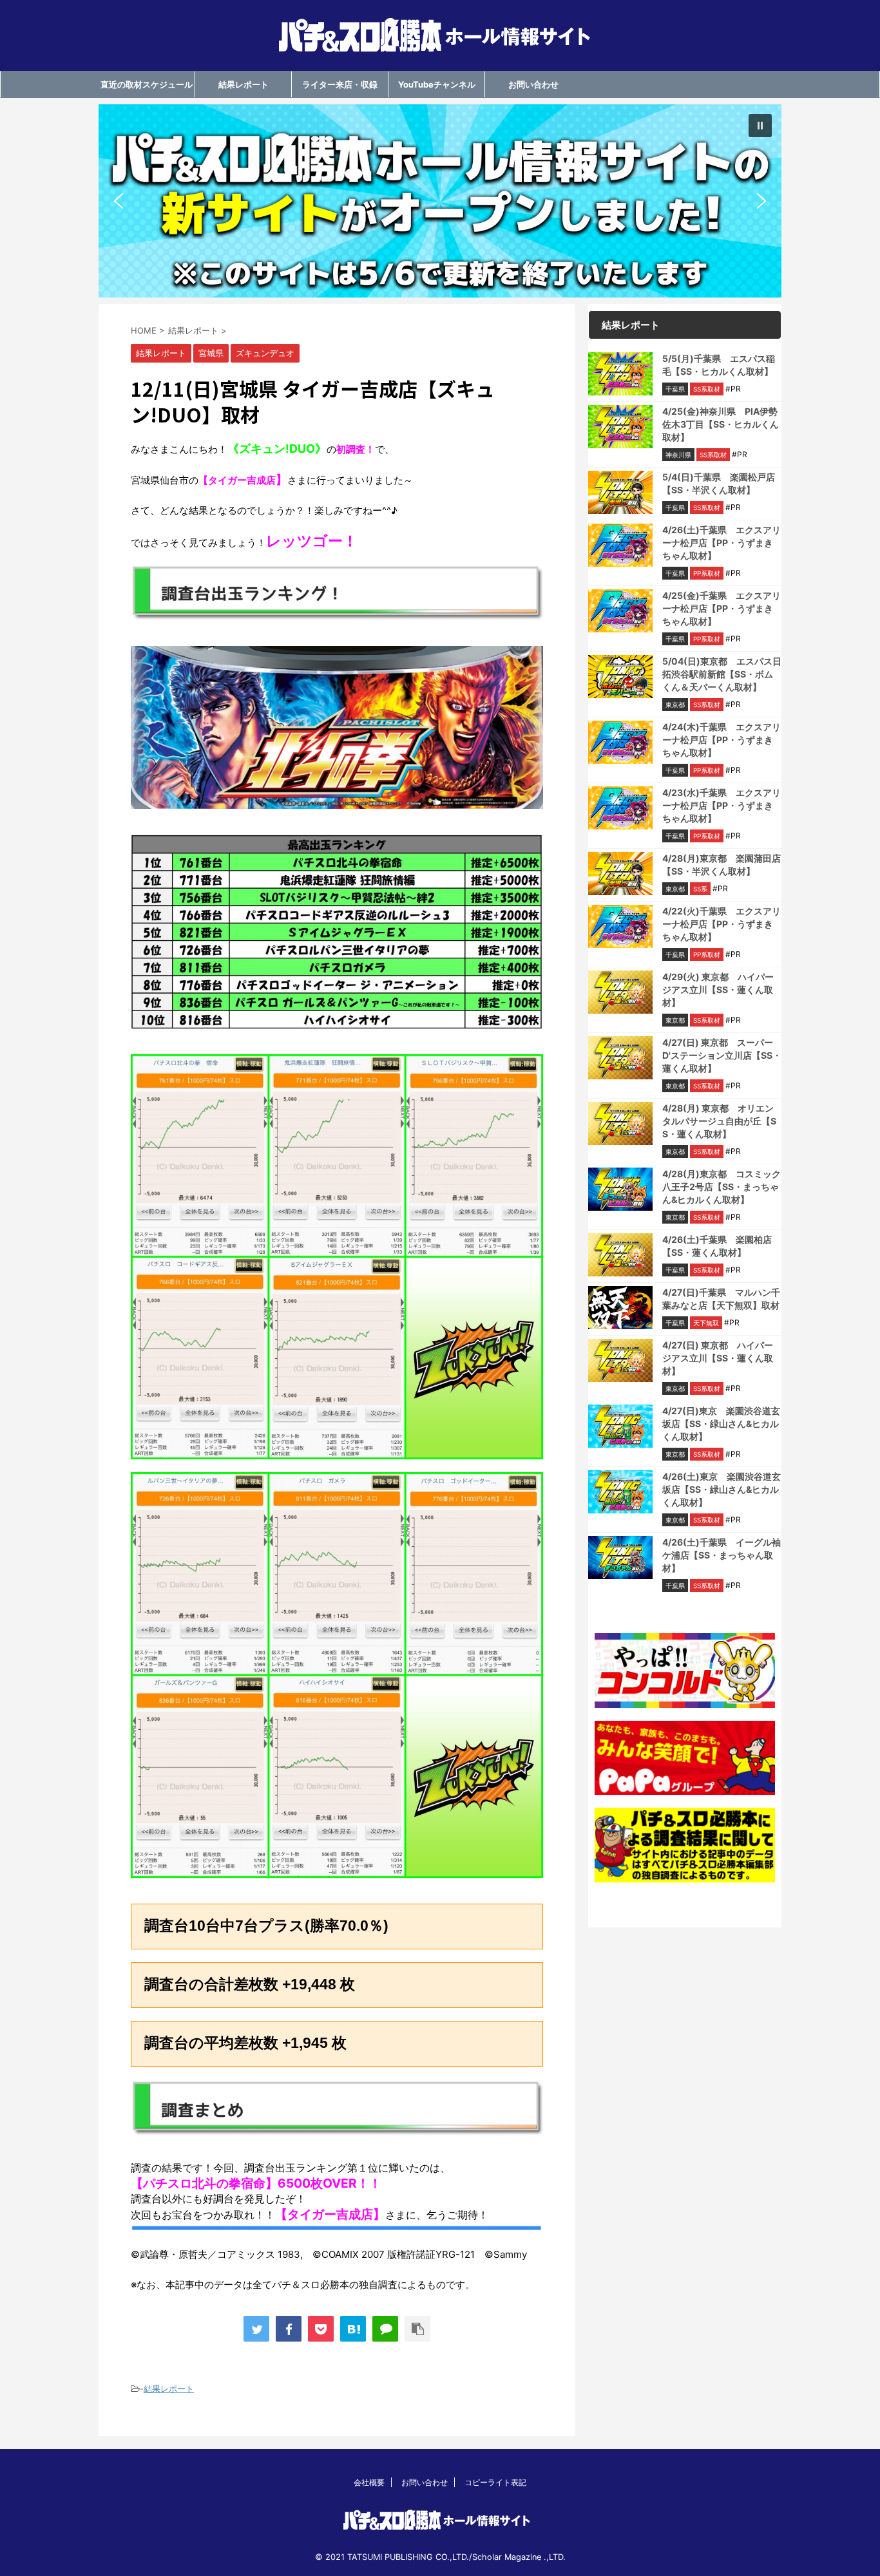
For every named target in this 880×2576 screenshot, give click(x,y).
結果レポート (244, 84)
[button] (440, 201)
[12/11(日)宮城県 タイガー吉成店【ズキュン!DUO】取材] (353, 2329)
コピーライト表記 (495, 2482)
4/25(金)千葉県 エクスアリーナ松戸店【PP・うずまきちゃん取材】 (722, 608)
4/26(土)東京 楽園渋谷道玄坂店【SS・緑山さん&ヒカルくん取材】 (722, 1489)
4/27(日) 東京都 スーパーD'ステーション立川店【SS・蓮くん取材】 (722, 1055)
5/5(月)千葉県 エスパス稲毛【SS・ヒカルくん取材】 (719, 365)
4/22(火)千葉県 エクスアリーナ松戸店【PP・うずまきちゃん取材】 (722, 924)
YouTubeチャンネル (437, 84)
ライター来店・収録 (340, 84)
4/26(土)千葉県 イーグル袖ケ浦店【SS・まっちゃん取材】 (722, 1555)
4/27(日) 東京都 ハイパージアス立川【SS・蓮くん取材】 (718, 1358)
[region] (440, 201)
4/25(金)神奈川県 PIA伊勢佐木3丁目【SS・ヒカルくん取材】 (721, 424)
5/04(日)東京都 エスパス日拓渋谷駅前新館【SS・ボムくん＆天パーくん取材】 (722, 674)
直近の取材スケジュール (147, 84)
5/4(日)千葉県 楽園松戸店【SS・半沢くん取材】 (719, 483)
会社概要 (369, 2482)
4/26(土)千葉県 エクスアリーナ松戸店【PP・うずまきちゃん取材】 (722, 543)
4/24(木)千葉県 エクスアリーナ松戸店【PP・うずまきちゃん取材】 (722, 740)
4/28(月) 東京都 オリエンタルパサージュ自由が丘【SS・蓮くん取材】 (719, 1121)
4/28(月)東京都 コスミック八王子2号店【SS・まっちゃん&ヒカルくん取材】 (722, 1187)
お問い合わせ (533, 84)
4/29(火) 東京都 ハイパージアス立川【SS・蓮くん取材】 (718, 990)
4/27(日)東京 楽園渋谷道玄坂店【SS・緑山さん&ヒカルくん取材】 (721, 1424)
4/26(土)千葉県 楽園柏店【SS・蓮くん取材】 (717, 1246)
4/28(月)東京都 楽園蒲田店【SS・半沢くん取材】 (722, 865)
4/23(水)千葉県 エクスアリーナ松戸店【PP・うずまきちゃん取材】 (722, 805)
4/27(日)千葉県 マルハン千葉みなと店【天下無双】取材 (721, 1299)
